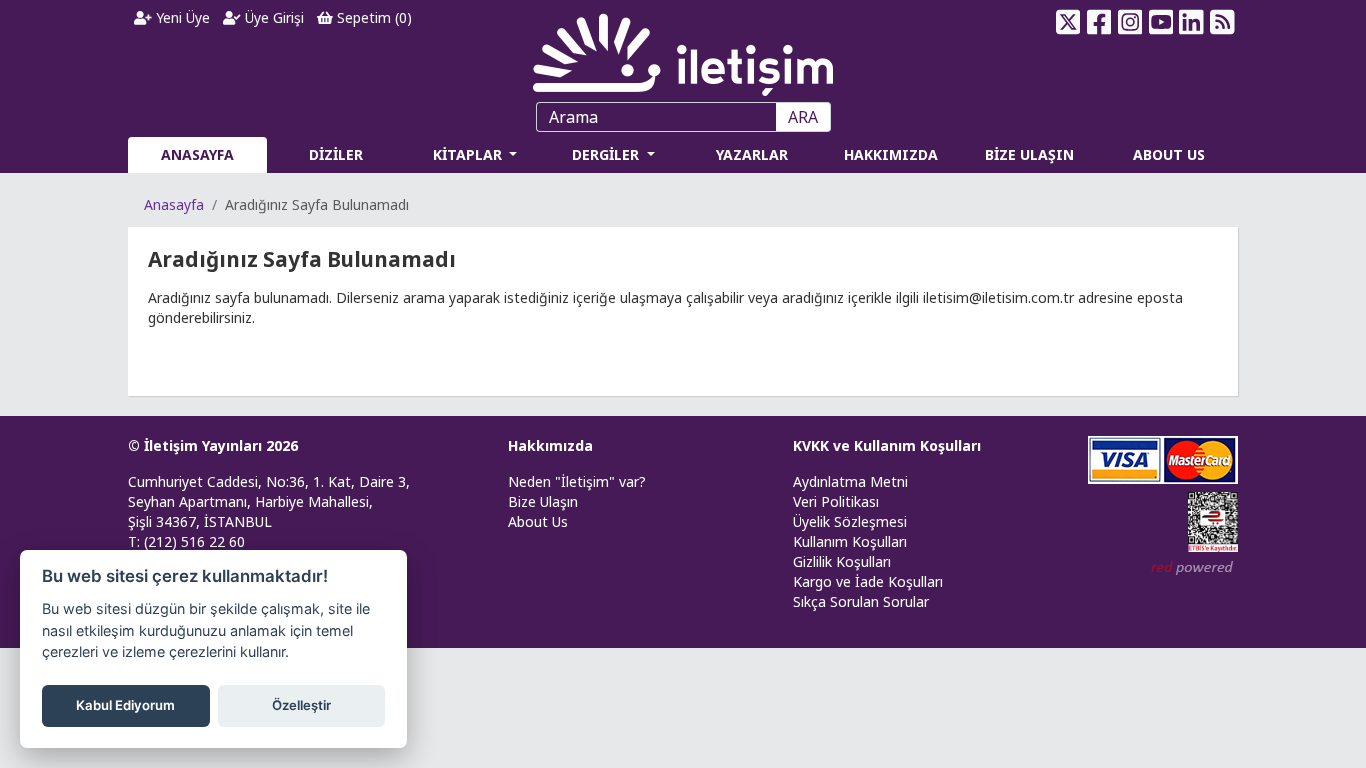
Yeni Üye (181, 17)
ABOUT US (1169, 154)
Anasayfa (174, 204)
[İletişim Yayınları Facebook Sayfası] (1099, 22)
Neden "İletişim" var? (577, 481)
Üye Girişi (272, 17)
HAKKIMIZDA (891, 154)
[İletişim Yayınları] (683, 49)
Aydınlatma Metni (850, 481)
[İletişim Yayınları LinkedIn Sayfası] (1191, 22)
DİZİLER (336, 154)
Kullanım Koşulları (850, 541)
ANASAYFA (197, 154)
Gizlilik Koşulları (842, 561)
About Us (538, 521)
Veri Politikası (836, 501)
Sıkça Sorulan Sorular (861, 601)
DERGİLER (607, 154)
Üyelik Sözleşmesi (850, 521)
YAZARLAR (752, 154)
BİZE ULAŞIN (1029, 154)
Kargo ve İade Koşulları (868, 581)
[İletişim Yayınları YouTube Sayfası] (1160, 22)
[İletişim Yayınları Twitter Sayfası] (1068, 22)
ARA (803, 117)
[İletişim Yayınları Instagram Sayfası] (1130, 22)
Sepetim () (372, 17)
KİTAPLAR (469, 154)
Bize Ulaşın (543, 501)
